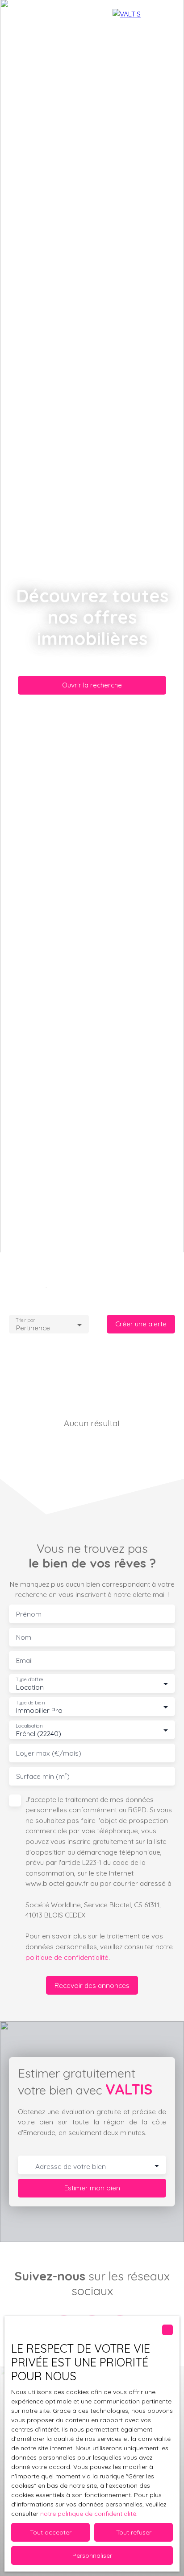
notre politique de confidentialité (88, 2514)
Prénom (29, 1614)
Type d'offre (29, 1680)
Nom (24, 1637)
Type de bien (30, 1703)
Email (24, 1660)
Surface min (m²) (43, 1776)
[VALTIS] (144, 18)
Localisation (29, 1726)
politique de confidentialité (67, 1957)
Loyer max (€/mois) (49, 1753)
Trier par (25, 1320)
